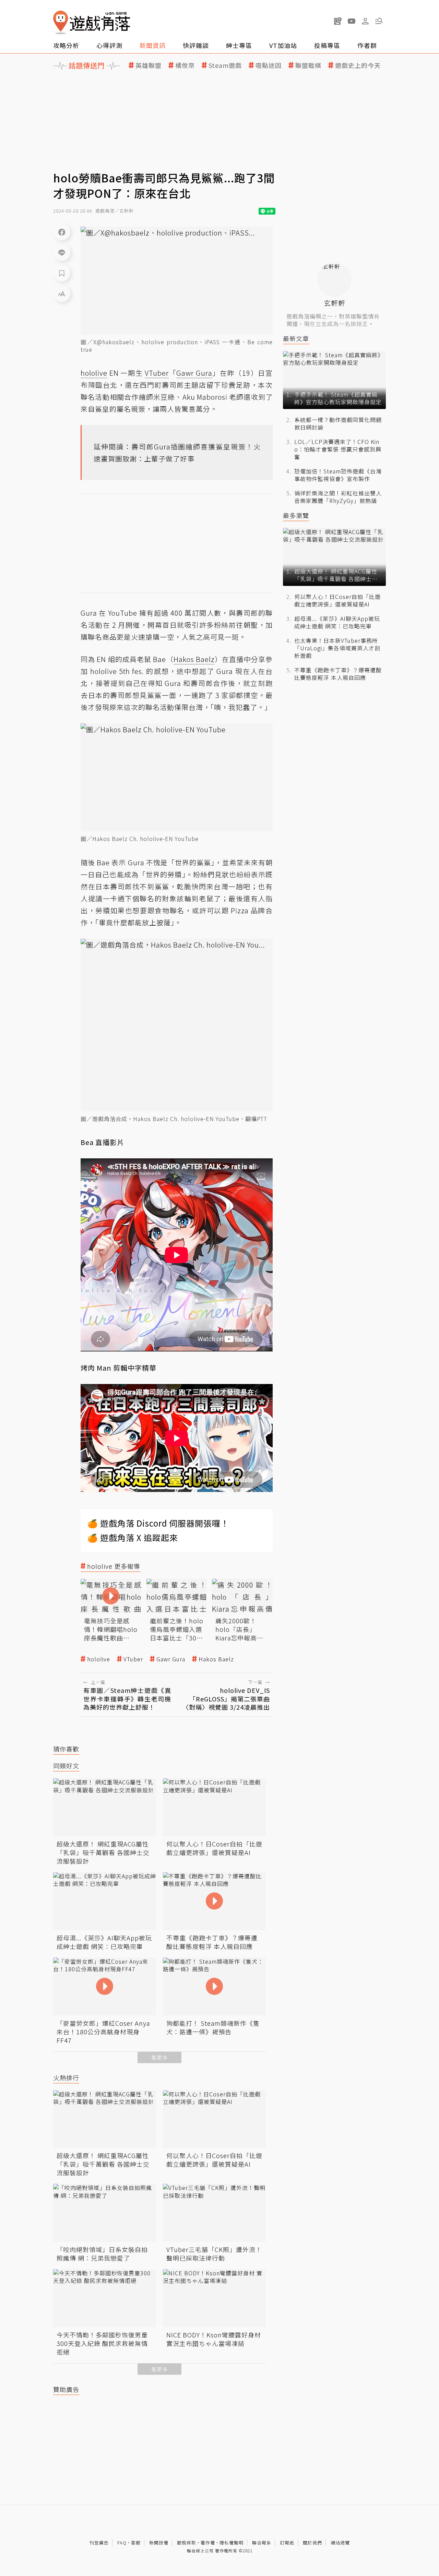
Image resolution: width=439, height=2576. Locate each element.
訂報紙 (287, 2543)
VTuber (133, 1659)
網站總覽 (340, 2543)
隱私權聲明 (232, 2543)
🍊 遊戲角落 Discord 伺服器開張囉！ (158, 1523)
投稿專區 (327, 45)
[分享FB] (62, 232)
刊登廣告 (99, 2543)
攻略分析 (66, 45)
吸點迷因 (269, 65)
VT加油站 (283, 45)
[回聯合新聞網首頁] (61, 22)
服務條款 (187, 2543)
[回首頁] (92, 22)
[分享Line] (62, 252)
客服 (136, 2543)
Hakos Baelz (216, 1659)
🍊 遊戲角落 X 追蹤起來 (133, 1537)
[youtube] (352, 21)
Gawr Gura (171, 1659)
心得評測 (109, 45)
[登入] (365, 21)
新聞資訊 (153, 45)
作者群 (367, 45)
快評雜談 (196, 45)
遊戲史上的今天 (358, 65)
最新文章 (296, 339)
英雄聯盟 (149, 65)
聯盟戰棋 (308, 65)
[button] (379, 21)
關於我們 (312, 2543)
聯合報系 (262, 2543)
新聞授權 (159, 2543)
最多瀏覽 (296, 515)
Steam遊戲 (225, 65)
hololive (99, 1659)
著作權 (208, 2543)
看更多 (159, 2057)
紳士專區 (239, 45)
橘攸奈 (185, 65)
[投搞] (338, 21)
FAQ (122, 2543)
